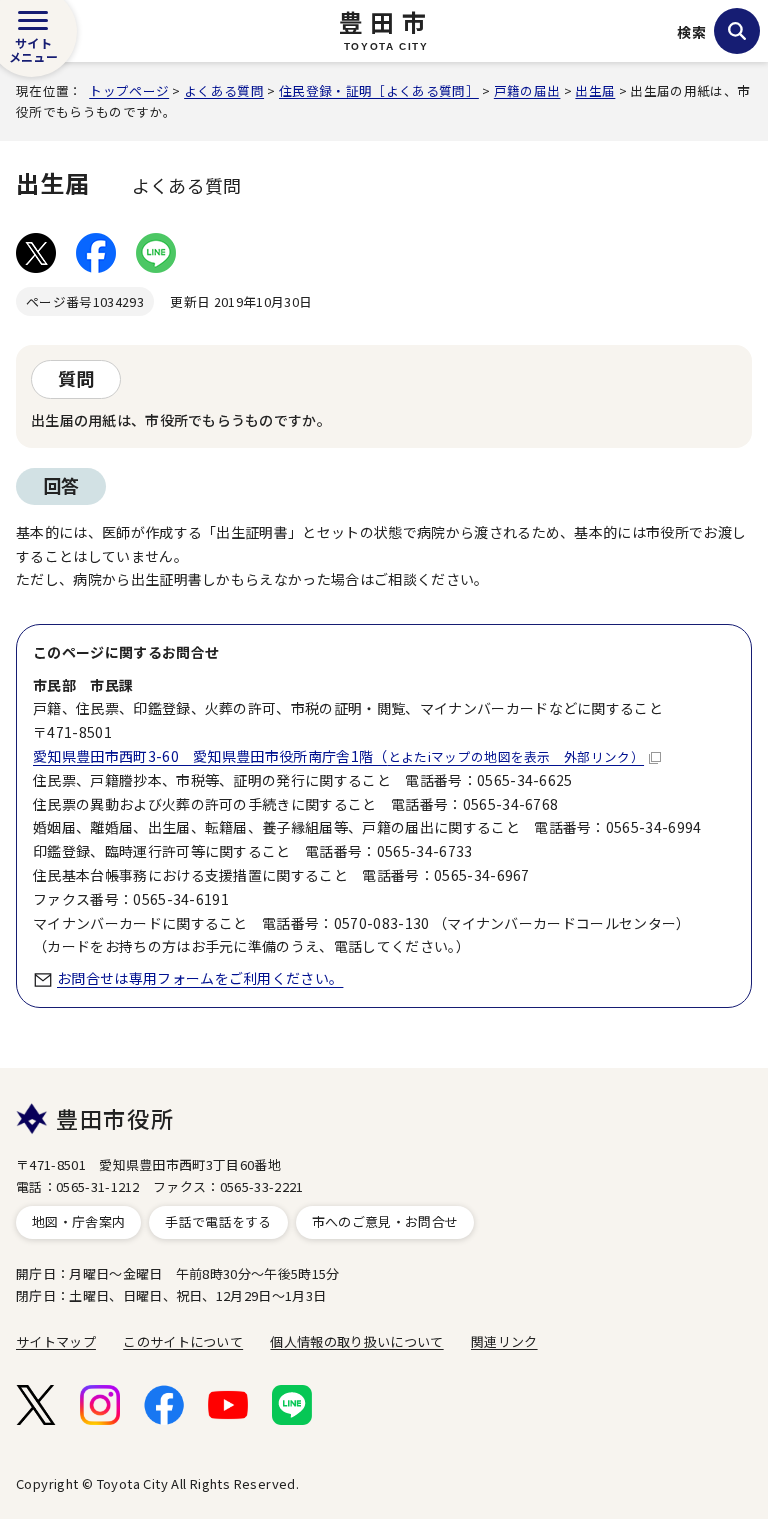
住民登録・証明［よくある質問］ (379, 90)
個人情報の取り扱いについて (356, 1341)
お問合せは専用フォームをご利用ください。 (200, 978)
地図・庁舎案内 (78, 1221)
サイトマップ (56, 1341)
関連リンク (504, 1341)
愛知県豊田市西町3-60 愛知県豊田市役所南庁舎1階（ (338, 756)
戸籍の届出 (527, 90)
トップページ (129, 90)
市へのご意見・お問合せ (385, 1221)
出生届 (595, 90)
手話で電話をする (218, 1221)
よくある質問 (224, 90)
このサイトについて (183, 1341)
